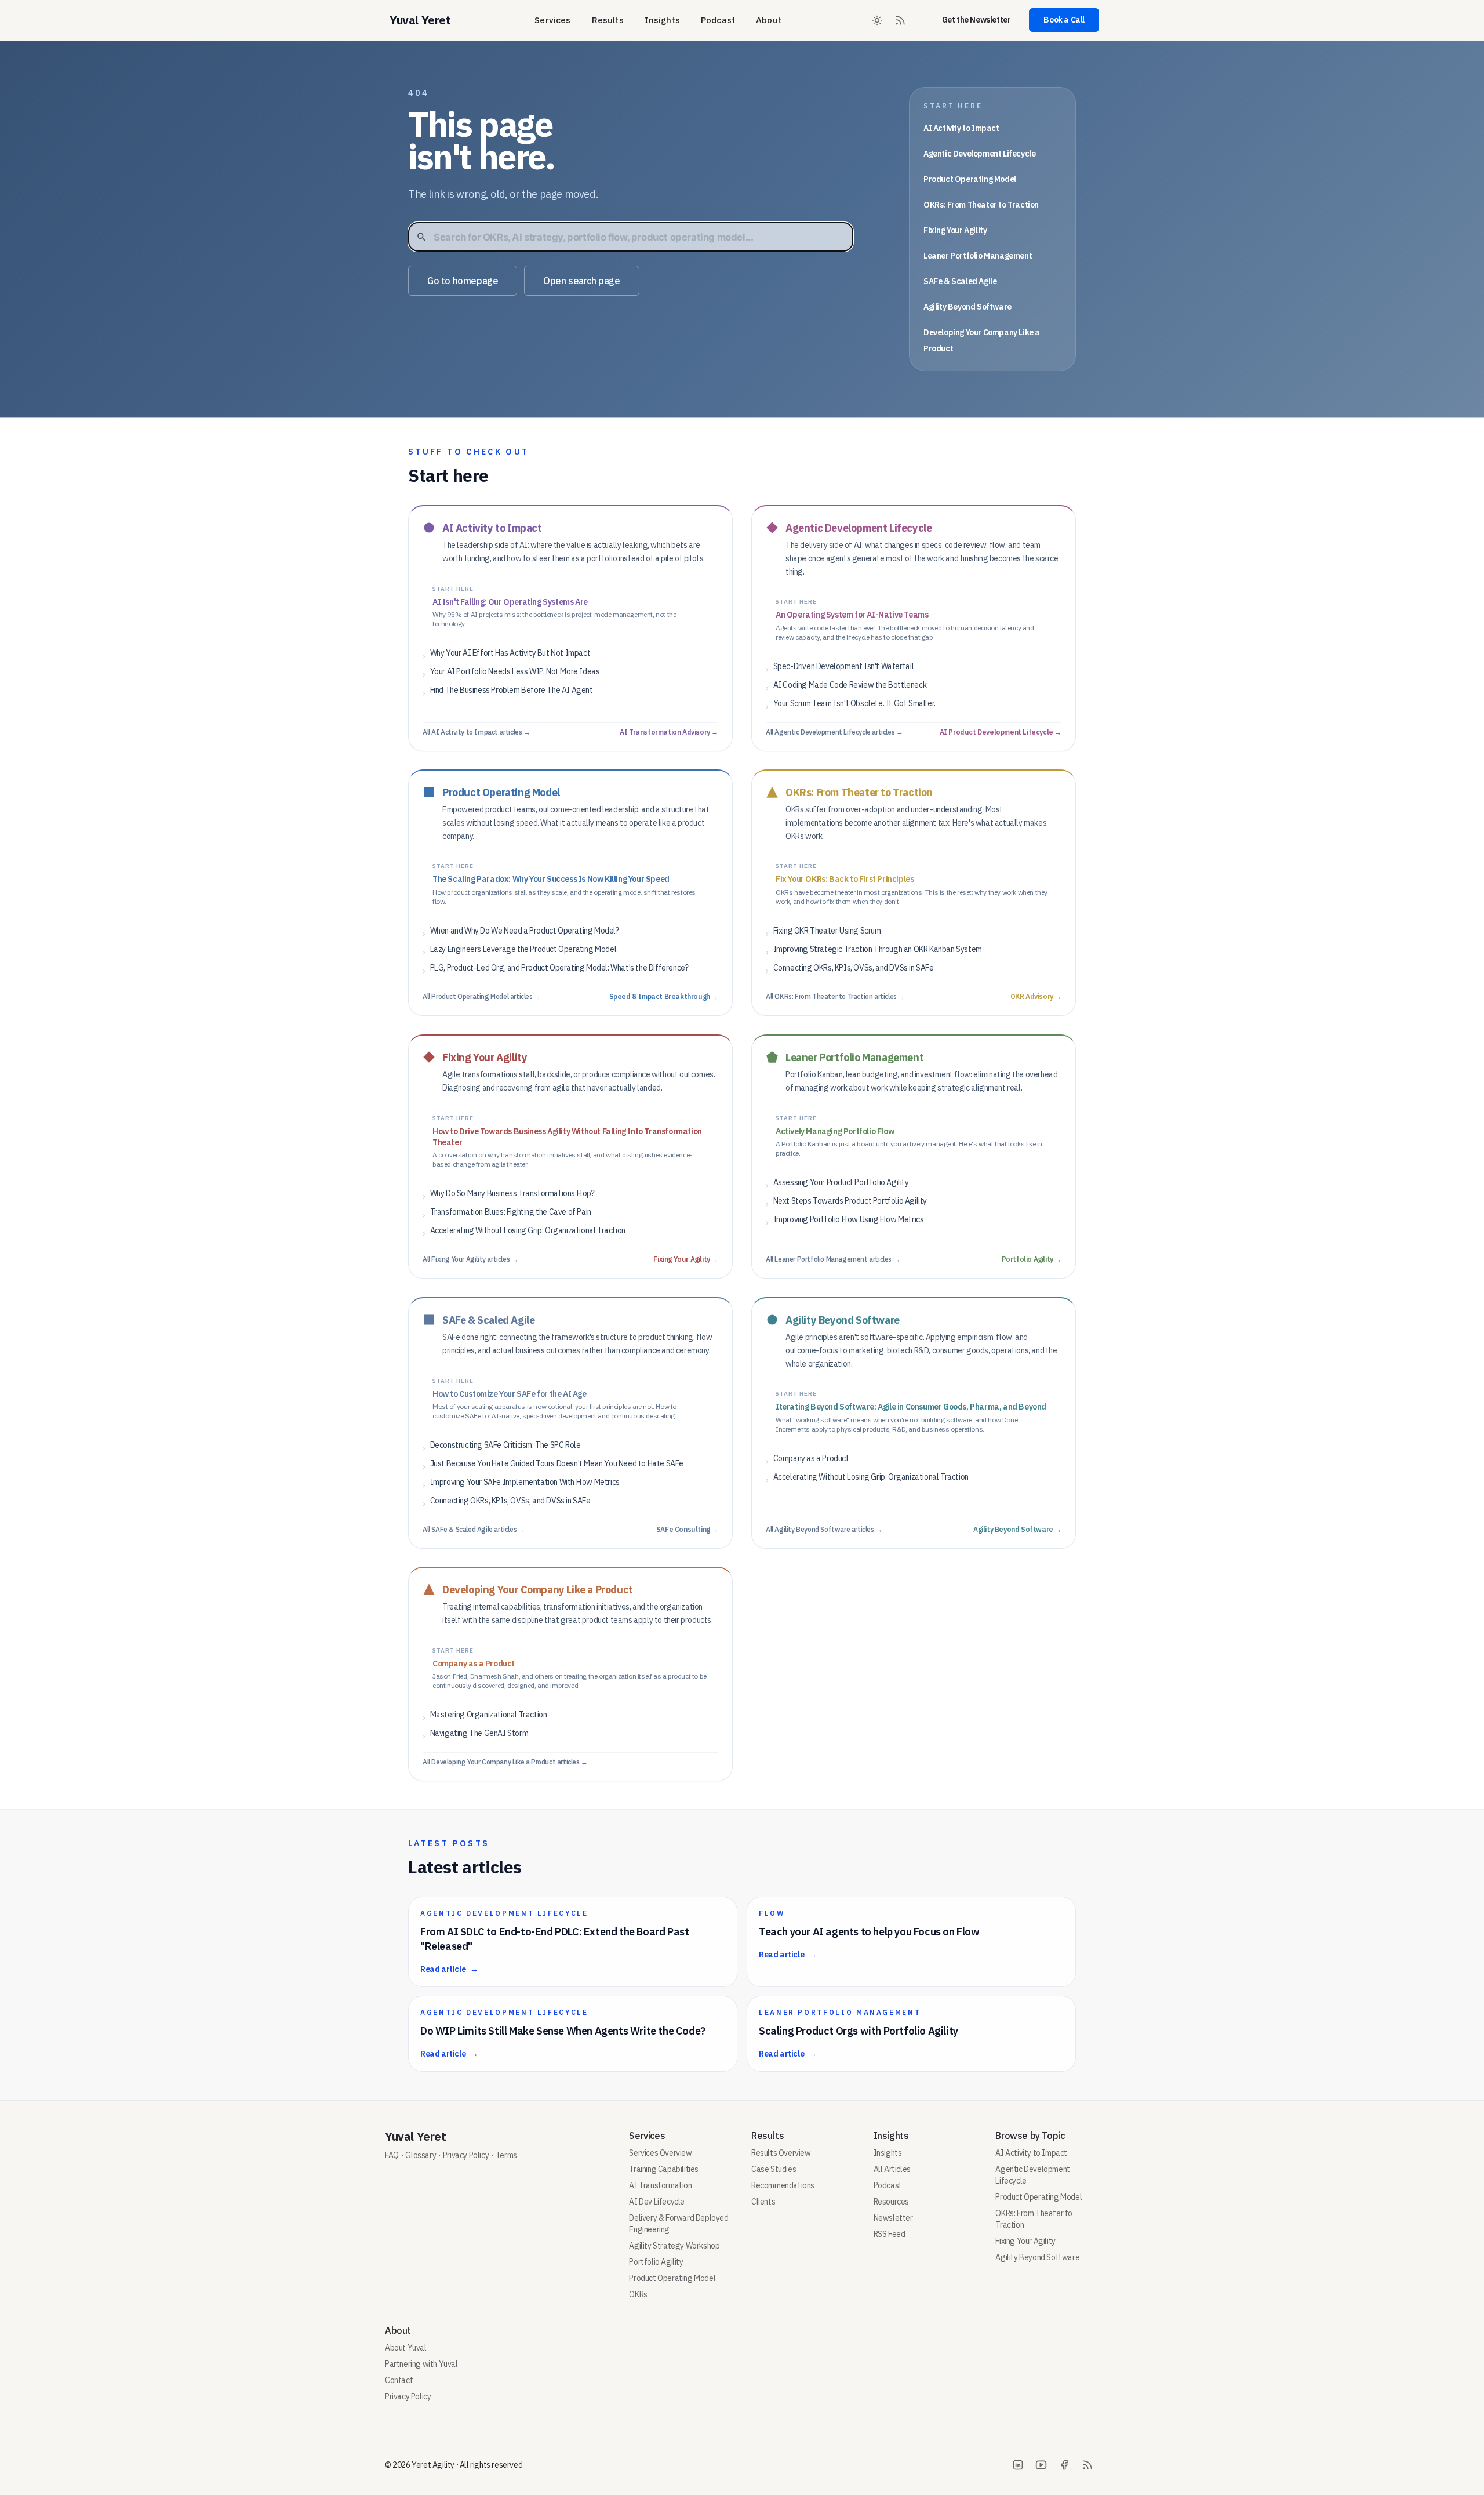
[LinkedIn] (1018, 2465)
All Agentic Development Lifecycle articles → (834, 731)
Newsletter (893, 2218)
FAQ (392, 2155)
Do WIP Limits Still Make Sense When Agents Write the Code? (563, 2031)
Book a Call (1064, 20)
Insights (662, 20)
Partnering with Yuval (421, 2364)
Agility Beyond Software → (1017, 1529)
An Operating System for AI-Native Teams (852, 615)
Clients (763, 2202)
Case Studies (774, 2169)
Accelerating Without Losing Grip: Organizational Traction (528, 1230)
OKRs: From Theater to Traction (981, 205)
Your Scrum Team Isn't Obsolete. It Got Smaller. (854, 703)
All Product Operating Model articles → (482, 996)
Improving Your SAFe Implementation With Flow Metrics (525, 1481)
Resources (891, 2202)
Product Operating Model (970, 179)
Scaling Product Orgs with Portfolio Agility (859, 2031)
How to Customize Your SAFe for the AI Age (510, 1393)
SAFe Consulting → (687, 1529)
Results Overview (781, 2153)
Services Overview (660, 2153)
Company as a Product (811, 1458)
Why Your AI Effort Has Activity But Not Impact (510, 652)
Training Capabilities (664, 2169)
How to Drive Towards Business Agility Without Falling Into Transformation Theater (567, 1136)
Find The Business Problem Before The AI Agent (512, 689)
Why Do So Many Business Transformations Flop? (512, 1193)
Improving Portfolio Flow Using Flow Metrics (849, 1219)
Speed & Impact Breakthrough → (664, 996)
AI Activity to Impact (961, 128)
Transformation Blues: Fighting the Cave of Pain (511, 1212)
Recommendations (783, 2185)
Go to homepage (463, 281)
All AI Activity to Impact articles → (477, 731)
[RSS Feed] (900, 20)
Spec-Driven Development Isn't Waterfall (844, 666)
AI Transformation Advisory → (669, 731)
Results (608, 20)
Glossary (421, 2155)
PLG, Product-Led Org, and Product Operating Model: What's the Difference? (559, 968)
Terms (506, 2155)
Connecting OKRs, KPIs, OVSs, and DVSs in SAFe (854, 968)
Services (552, 20)
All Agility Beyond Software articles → (824, 1529)
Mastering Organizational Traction (489, 1715)
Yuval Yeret (416, 2136)
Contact (399, 2380)
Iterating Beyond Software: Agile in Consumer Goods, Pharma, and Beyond (911, 1407)
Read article (449, 1969)
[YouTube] (1041, 2465)
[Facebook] (1064, 2465)
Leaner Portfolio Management (978, 256)
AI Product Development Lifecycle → (1001, 731)
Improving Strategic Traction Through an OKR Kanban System (878, 949)
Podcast (718, 20)
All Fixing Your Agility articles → (470, 1259)
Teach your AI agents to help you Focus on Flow (869, 1932)
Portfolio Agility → (1032, 1259)
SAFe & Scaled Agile (960, 281)
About (769, 20)
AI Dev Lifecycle (657, 2202)
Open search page (582, 281)
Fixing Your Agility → (686, 1259)
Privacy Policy (466, 2155)
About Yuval (406, 2348)
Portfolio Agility (656, 2262)
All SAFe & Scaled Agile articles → (474, 1529)
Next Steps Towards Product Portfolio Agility (850, 1200)
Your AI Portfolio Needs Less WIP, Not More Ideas (515, 671)
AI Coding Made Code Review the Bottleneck (850, 684)
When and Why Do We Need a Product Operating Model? (525, 931)
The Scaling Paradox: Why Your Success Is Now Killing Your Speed (551, 879)
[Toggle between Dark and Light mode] (877, 20)
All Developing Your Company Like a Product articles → (505, 1762)
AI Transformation (660, 2185)
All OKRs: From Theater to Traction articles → (835, 996)
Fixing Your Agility (955, 230)
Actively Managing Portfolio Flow (835, 1131)
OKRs (638, 2294)
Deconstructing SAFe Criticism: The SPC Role (505, 1444)
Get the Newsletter (976, 20)
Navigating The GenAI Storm (479, 1733)
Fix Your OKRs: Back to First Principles (845, 879)
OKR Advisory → (1036, 996)
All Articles (892, 2169)
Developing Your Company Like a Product (538, 1590)
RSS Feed (890, 2234)
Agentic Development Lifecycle (979, 154)
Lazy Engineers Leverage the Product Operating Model (523, 949)
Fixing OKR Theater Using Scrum (827, 931)
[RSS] (1087, 2465)
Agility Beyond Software (967, 307)
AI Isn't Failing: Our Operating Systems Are (510, 601)
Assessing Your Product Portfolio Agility (841, 1182)
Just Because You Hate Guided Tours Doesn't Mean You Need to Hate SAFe (557, 1463)
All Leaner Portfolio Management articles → (833, 1259)
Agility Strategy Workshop (674, 2246)
